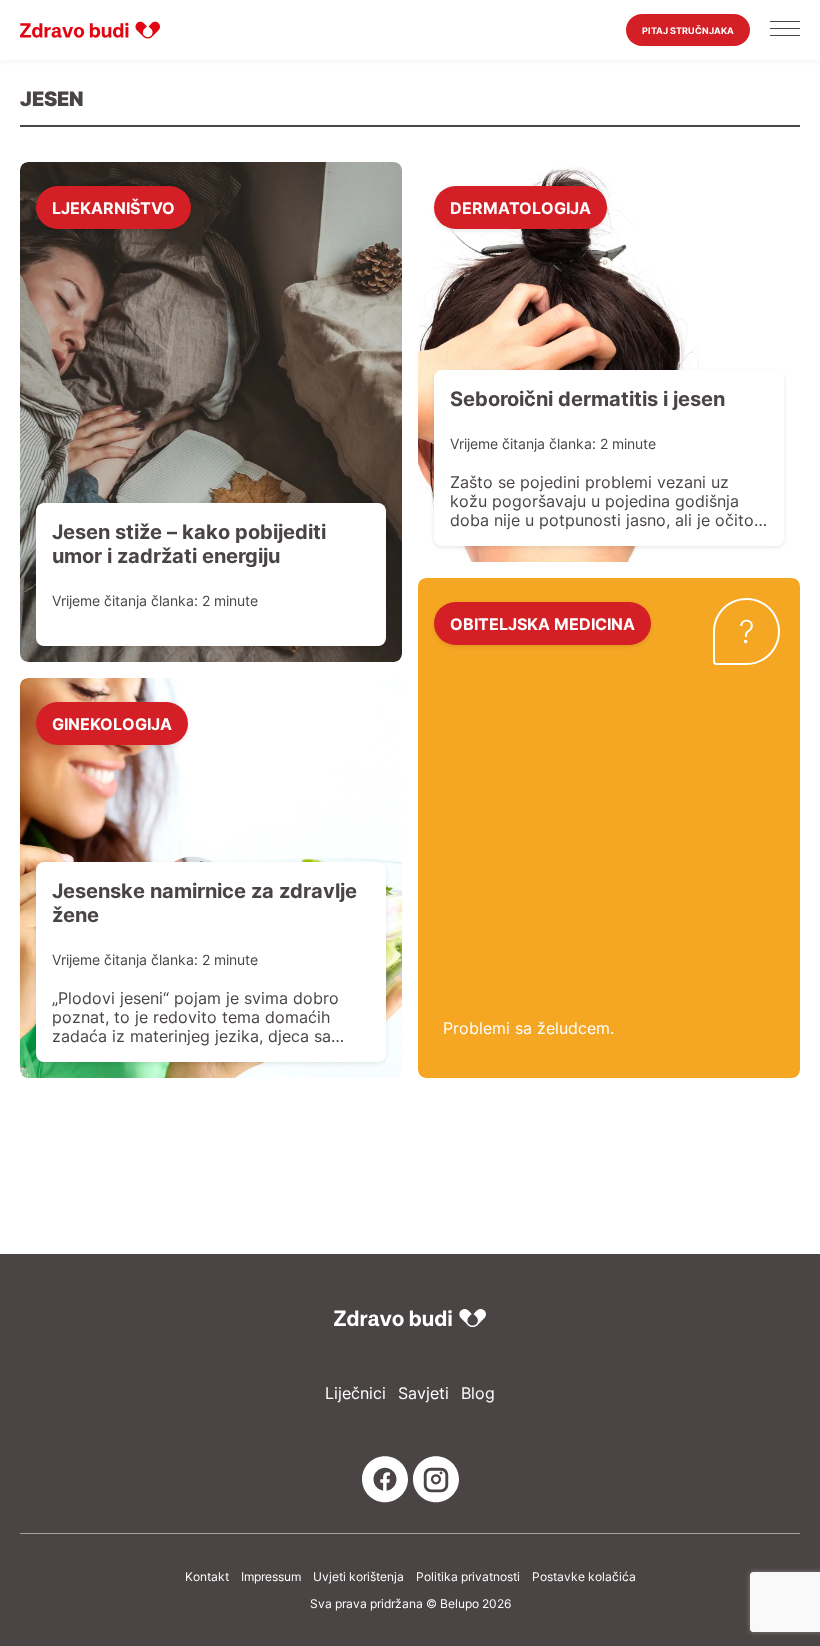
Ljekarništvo (113, 207)
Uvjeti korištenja (358, 1577)
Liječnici (355, 1393)
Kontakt (207, 1577)
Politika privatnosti (468, 1577)
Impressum (271, 1577)
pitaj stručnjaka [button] (688, 30)
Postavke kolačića (584, 1577)
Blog (478, 1393)
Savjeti (423, 1393)
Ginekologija (112, 723)
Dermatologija (520, 207)
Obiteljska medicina (542, 623)
